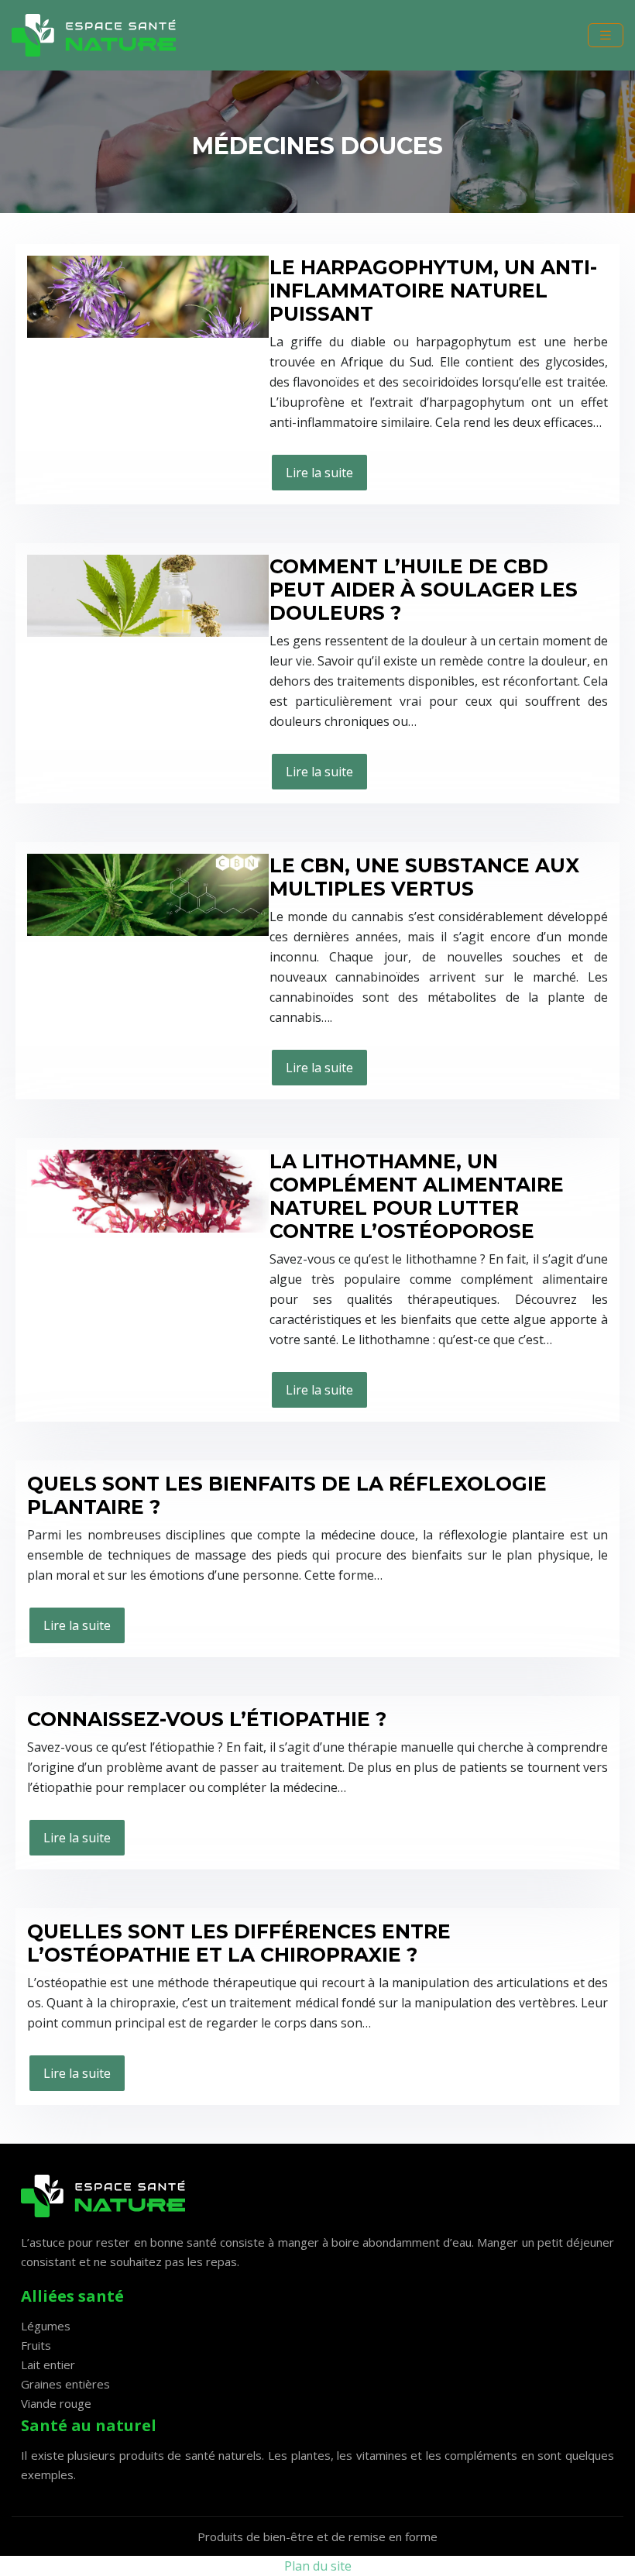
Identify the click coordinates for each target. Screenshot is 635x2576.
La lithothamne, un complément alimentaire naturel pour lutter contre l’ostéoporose (417, 1196)
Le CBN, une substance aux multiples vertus (424, 877)
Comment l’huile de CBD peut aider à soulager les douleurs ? (424, 590)
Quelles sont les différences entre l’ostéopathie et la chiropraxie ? (239, 1943)
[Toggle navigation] (606, 35)
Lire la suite (319, 473)
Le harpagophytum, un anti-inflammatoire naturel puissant (433, 291)
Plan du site (318, 2566)
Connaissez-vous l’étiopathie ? (207, 1719)
